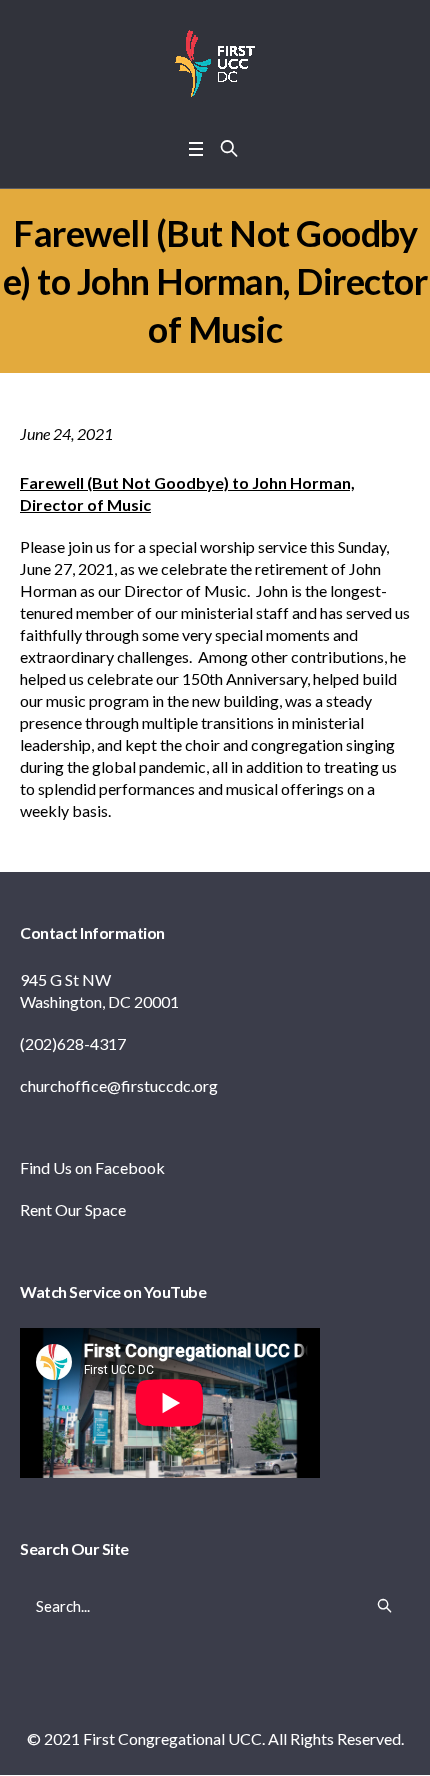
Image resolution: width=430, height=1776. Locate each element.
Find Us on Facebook (92, 1167)
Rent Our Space (73, 1209)
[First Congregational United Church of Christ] (215, 64)
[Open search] (229, 148)
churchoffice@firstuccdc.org (119, 1085)
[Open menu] (196, 148)
